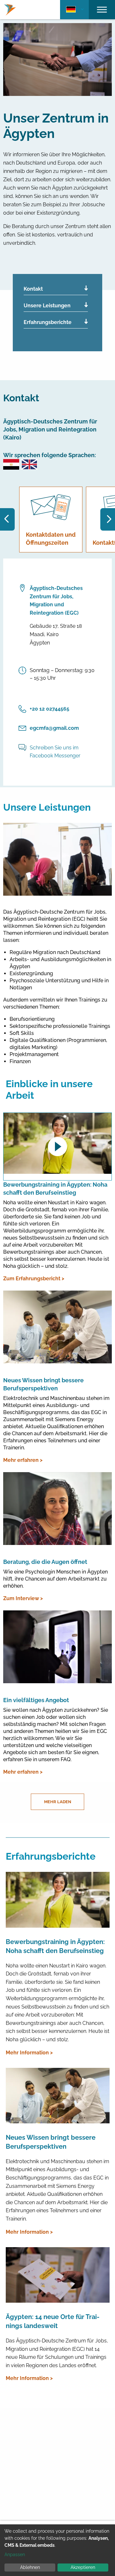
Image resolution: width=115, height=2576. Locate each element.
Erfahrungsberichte (48, 322)
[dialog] (57, 2550)
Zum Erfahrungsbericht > (34, 1279)
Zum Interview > (23, 1598)
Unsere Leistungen (47, 306)
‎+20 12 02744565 (50, 709)
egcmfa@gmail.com (54, 728)
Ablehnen (30, 2567)
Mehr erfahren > (23, 1460)
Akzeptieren (83, 2567)
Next (108, 519)
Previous (7, 519)
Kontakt (33, 289)
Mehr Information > (29, 2053)
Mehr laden (58, 1802)
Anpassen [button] (15, 2555)
